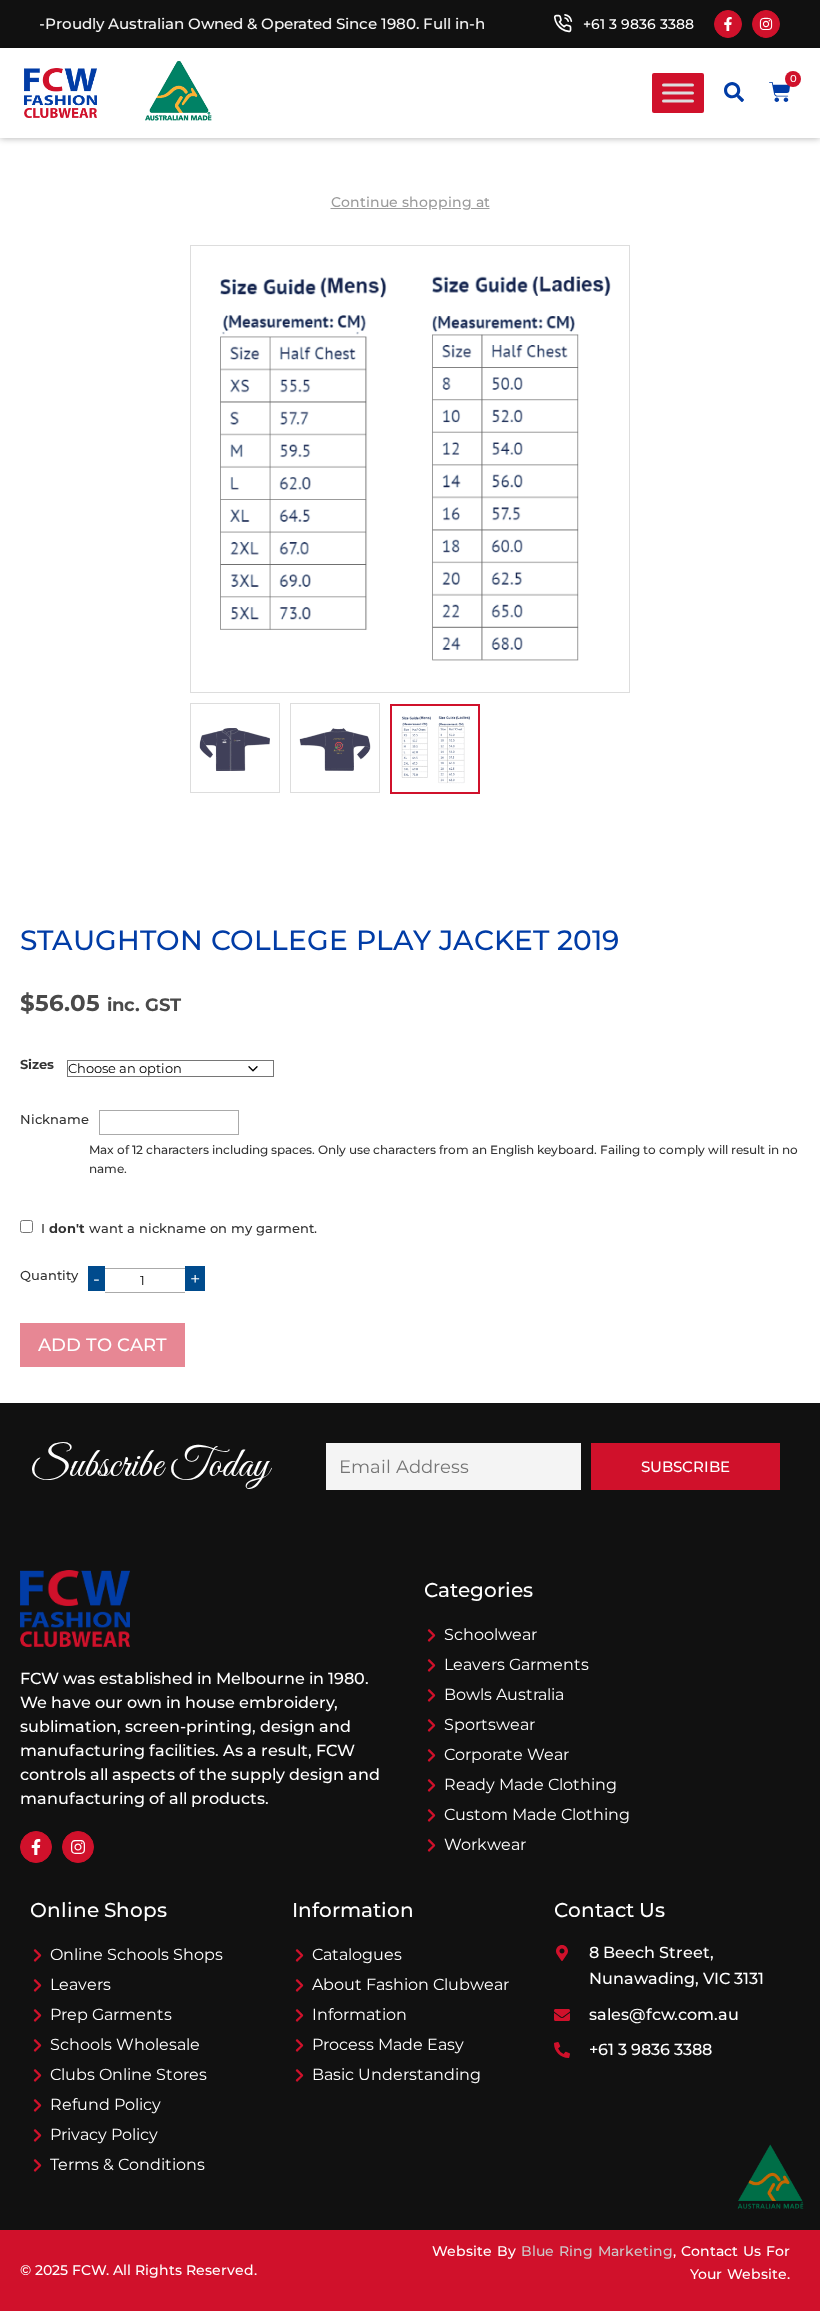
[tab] (235, 748)
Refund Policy (105, 2104)
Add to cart (102, 1345)
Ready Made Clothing (530, 1784)
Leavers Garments (516, 1664)
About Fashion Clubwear (410, 1984)
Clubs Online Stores (128, 2074)
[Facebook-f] (728, 24)
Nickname (54, 1119)
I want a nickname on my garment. (179, 1228)
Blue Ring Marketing (597, 2251)
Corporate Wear (506, 1754)
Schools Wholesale (125, 2044)
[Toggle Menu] (678, 92)
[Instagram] (766, 24)
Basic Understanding (396, 2074)
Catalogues (357, 1954)
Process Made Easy (388, 2044)
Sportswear (489, 1724)
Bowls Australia (504, 1694)
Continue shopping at (410, 202)
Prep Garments (111, 2014)
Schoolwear (490, 1634)
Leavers (80, 1984)
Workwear (485, 1844)
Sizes (37, 1064)
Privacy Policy (104, 2134)
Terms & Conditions (127, 2164)
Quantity (49, 1275)
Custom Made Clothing (537, 1814)
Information (359, 2014)
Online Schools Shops (136, 1954)
